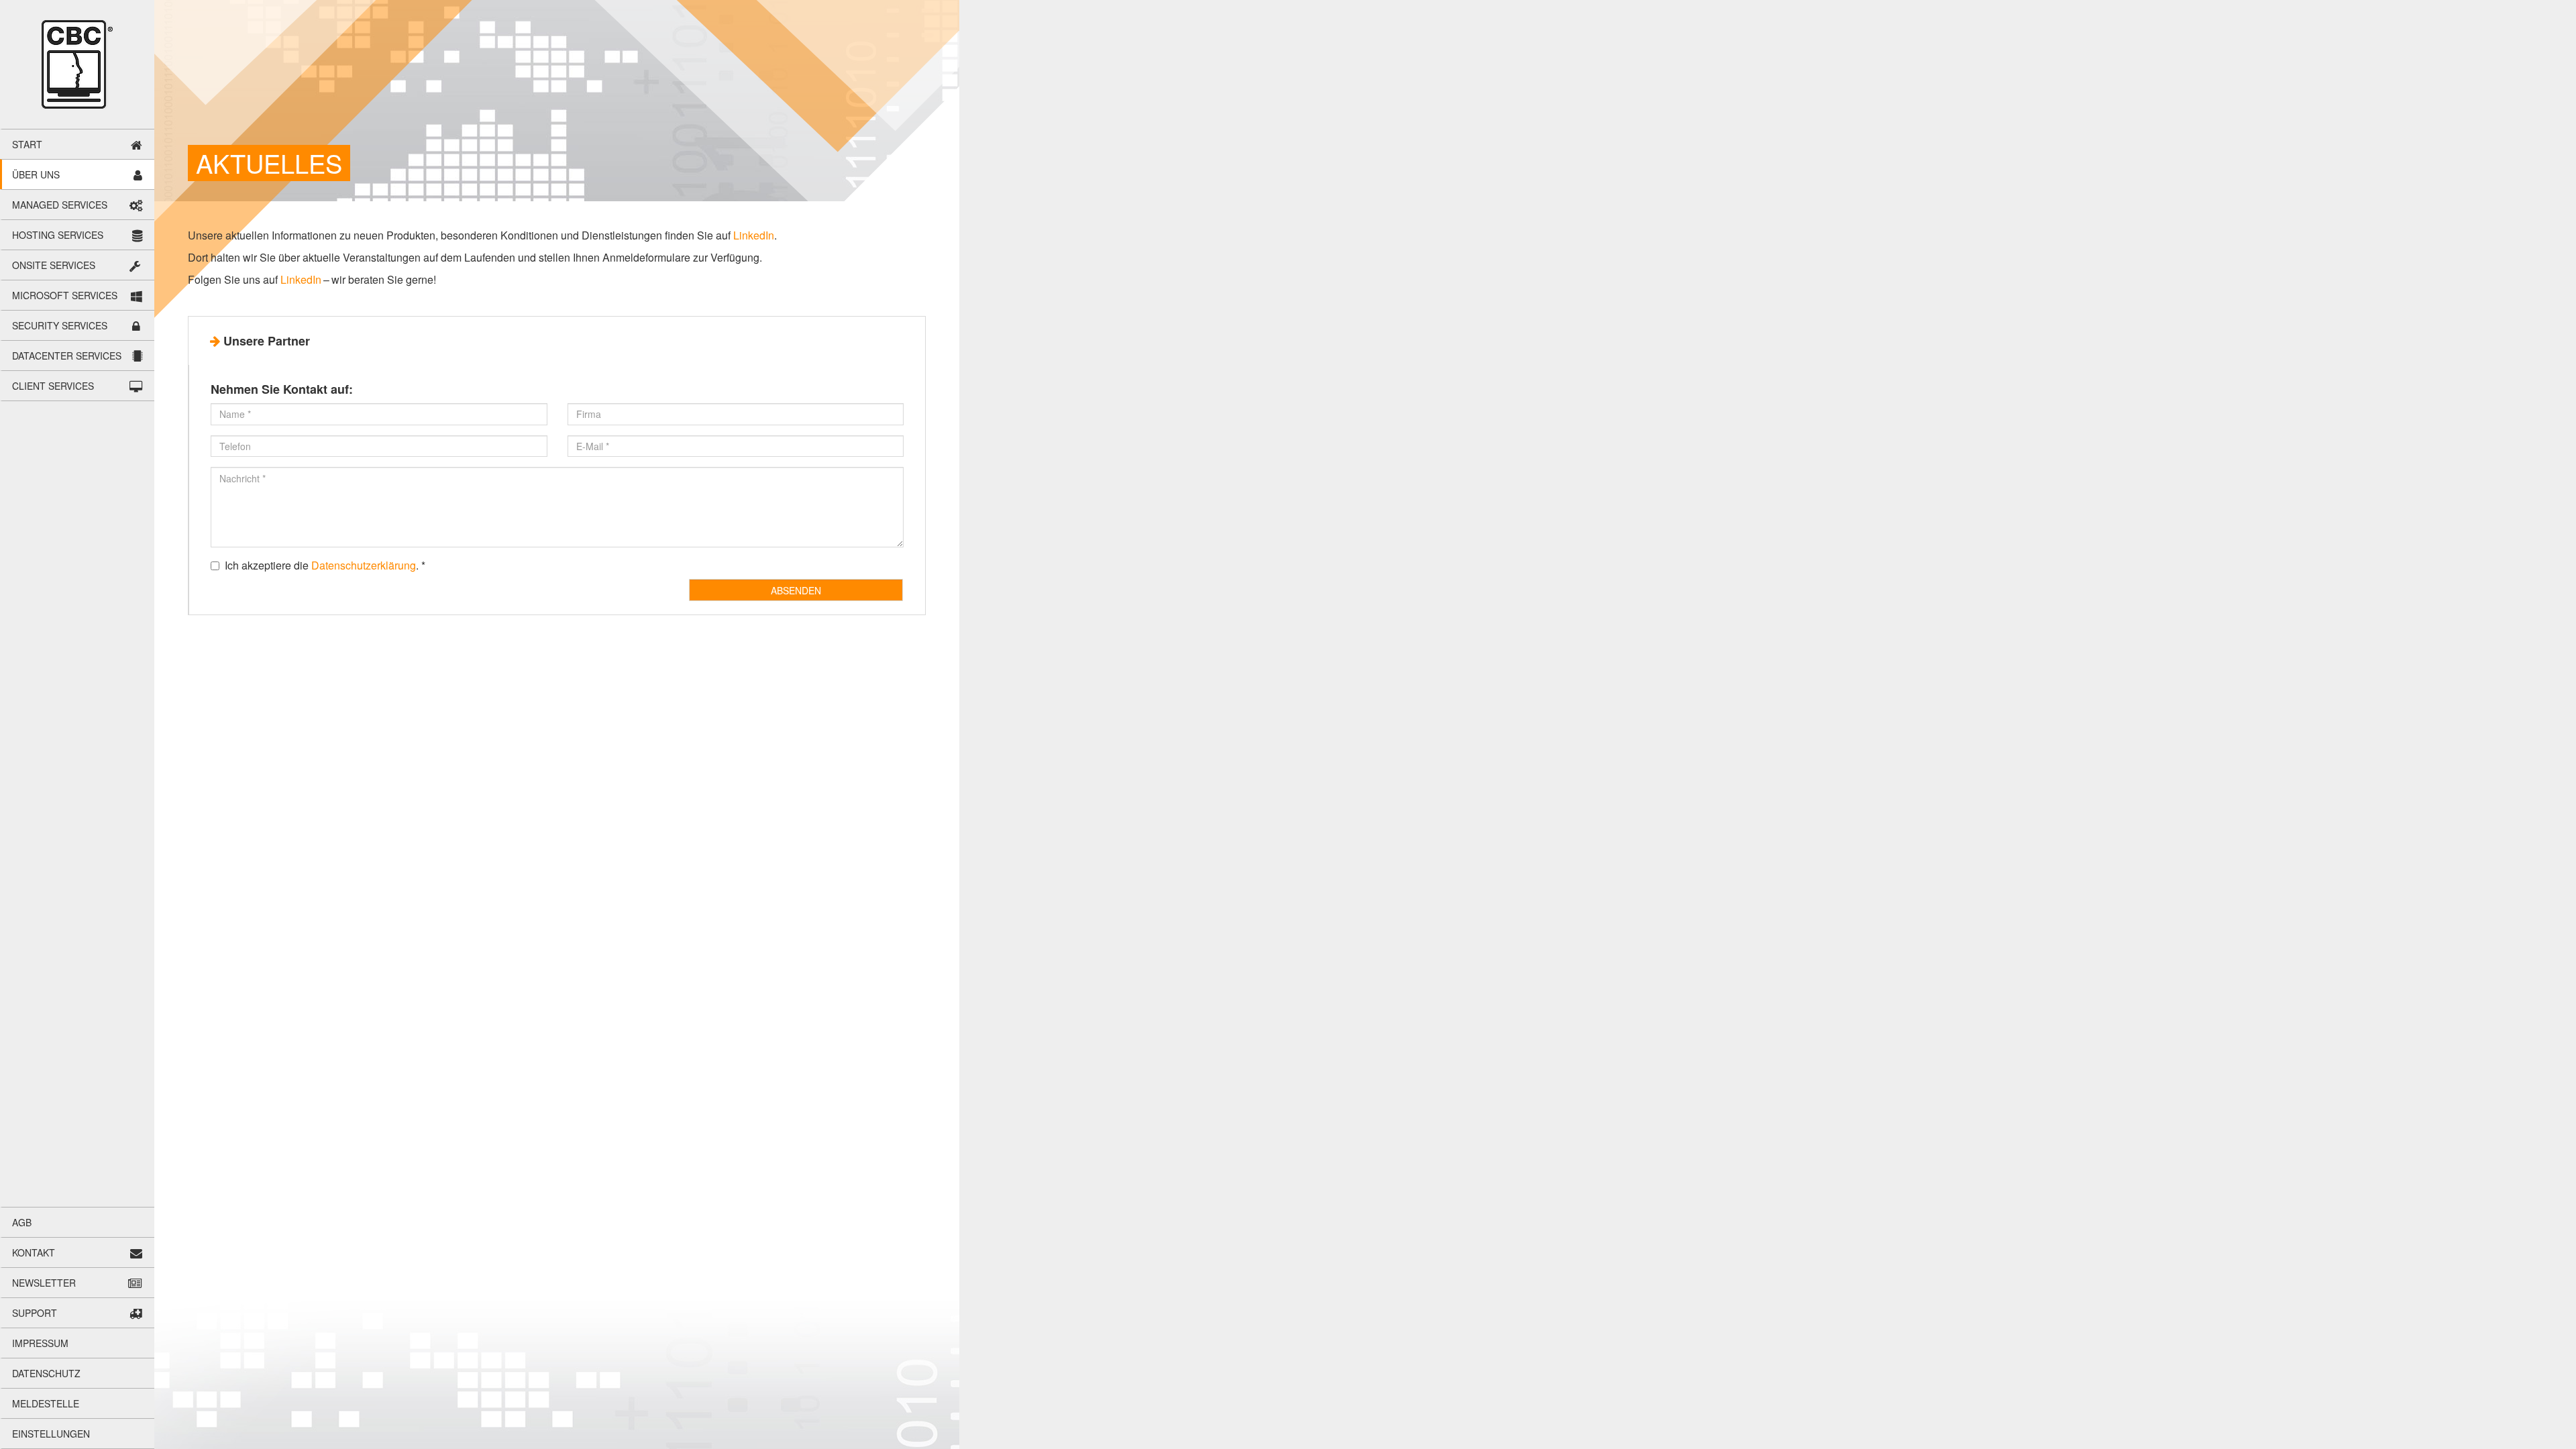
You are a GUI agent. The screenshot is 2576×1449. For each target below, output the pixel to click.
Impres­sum (40, 1343)
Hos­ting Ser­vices (58, 235)
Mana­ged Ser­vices (60, 205)
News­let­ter (44, 1283)
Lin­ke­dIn (754, 235)
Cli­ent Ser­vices (53, 386)
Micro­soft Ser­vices (65, 295)
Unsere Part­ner (267, 341)
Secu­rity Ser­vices (60, 325)
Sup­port (35, 1313)
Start (27, 144)
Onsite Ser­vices (54, 265)
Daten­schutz (46, 1373)
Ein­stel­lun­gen (51, 1434)
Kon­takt (34, 1252)
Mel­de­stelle (46, 1403)
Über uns (36, 174)
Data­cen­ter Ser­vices (67, 356)
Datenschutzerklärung (364, 565)
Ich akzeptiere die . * (325, 566)
